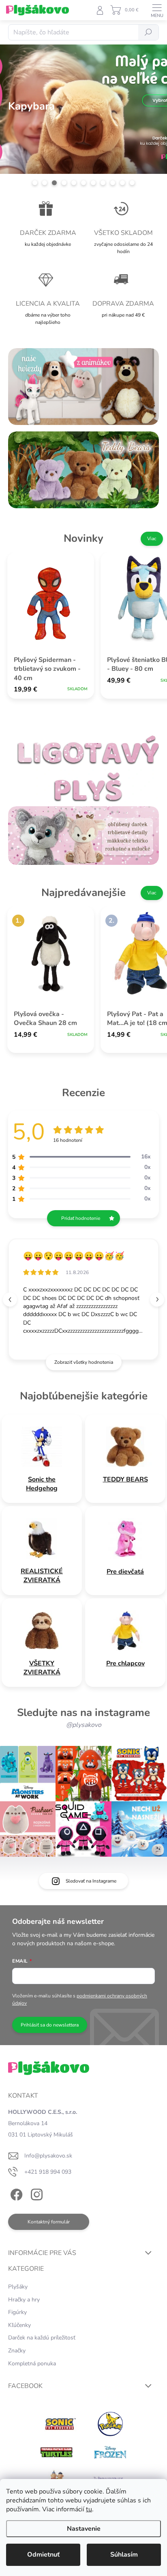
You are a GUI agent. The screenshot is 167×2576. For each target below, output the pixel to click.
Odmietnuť (43, 2555)
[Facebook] (15, 2193)
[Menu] (157, 10)
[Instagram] (35, 2193)
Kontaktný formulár (49, 2222)
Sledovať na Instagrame (91, 1881)
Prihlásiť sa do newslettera (50, 2025)
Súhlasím (124, 2555)
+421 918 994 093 (48, 2172)
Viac (152, 539)
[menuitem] (42, 1484)
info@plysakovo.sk (48, 2156)
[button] (157, 1299)
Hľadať (148, 32)
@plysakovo (84, 1725)
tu (89, 2509)
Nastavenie (84, 2529)
